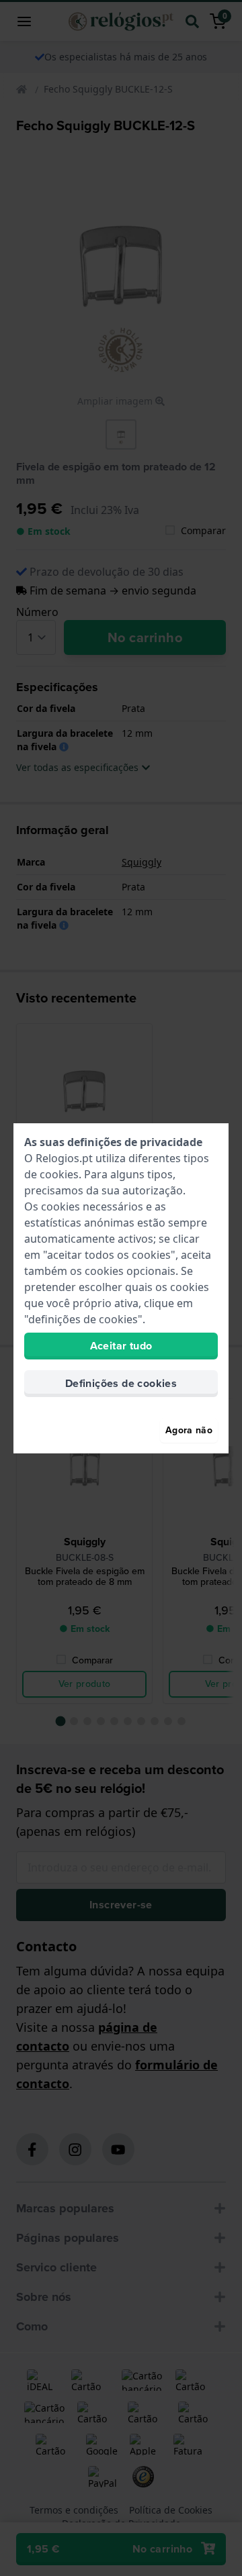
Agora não (189, 1430)
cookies (59, 1174)
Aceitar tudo (121, 1346)
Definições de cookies (121, 1383)
